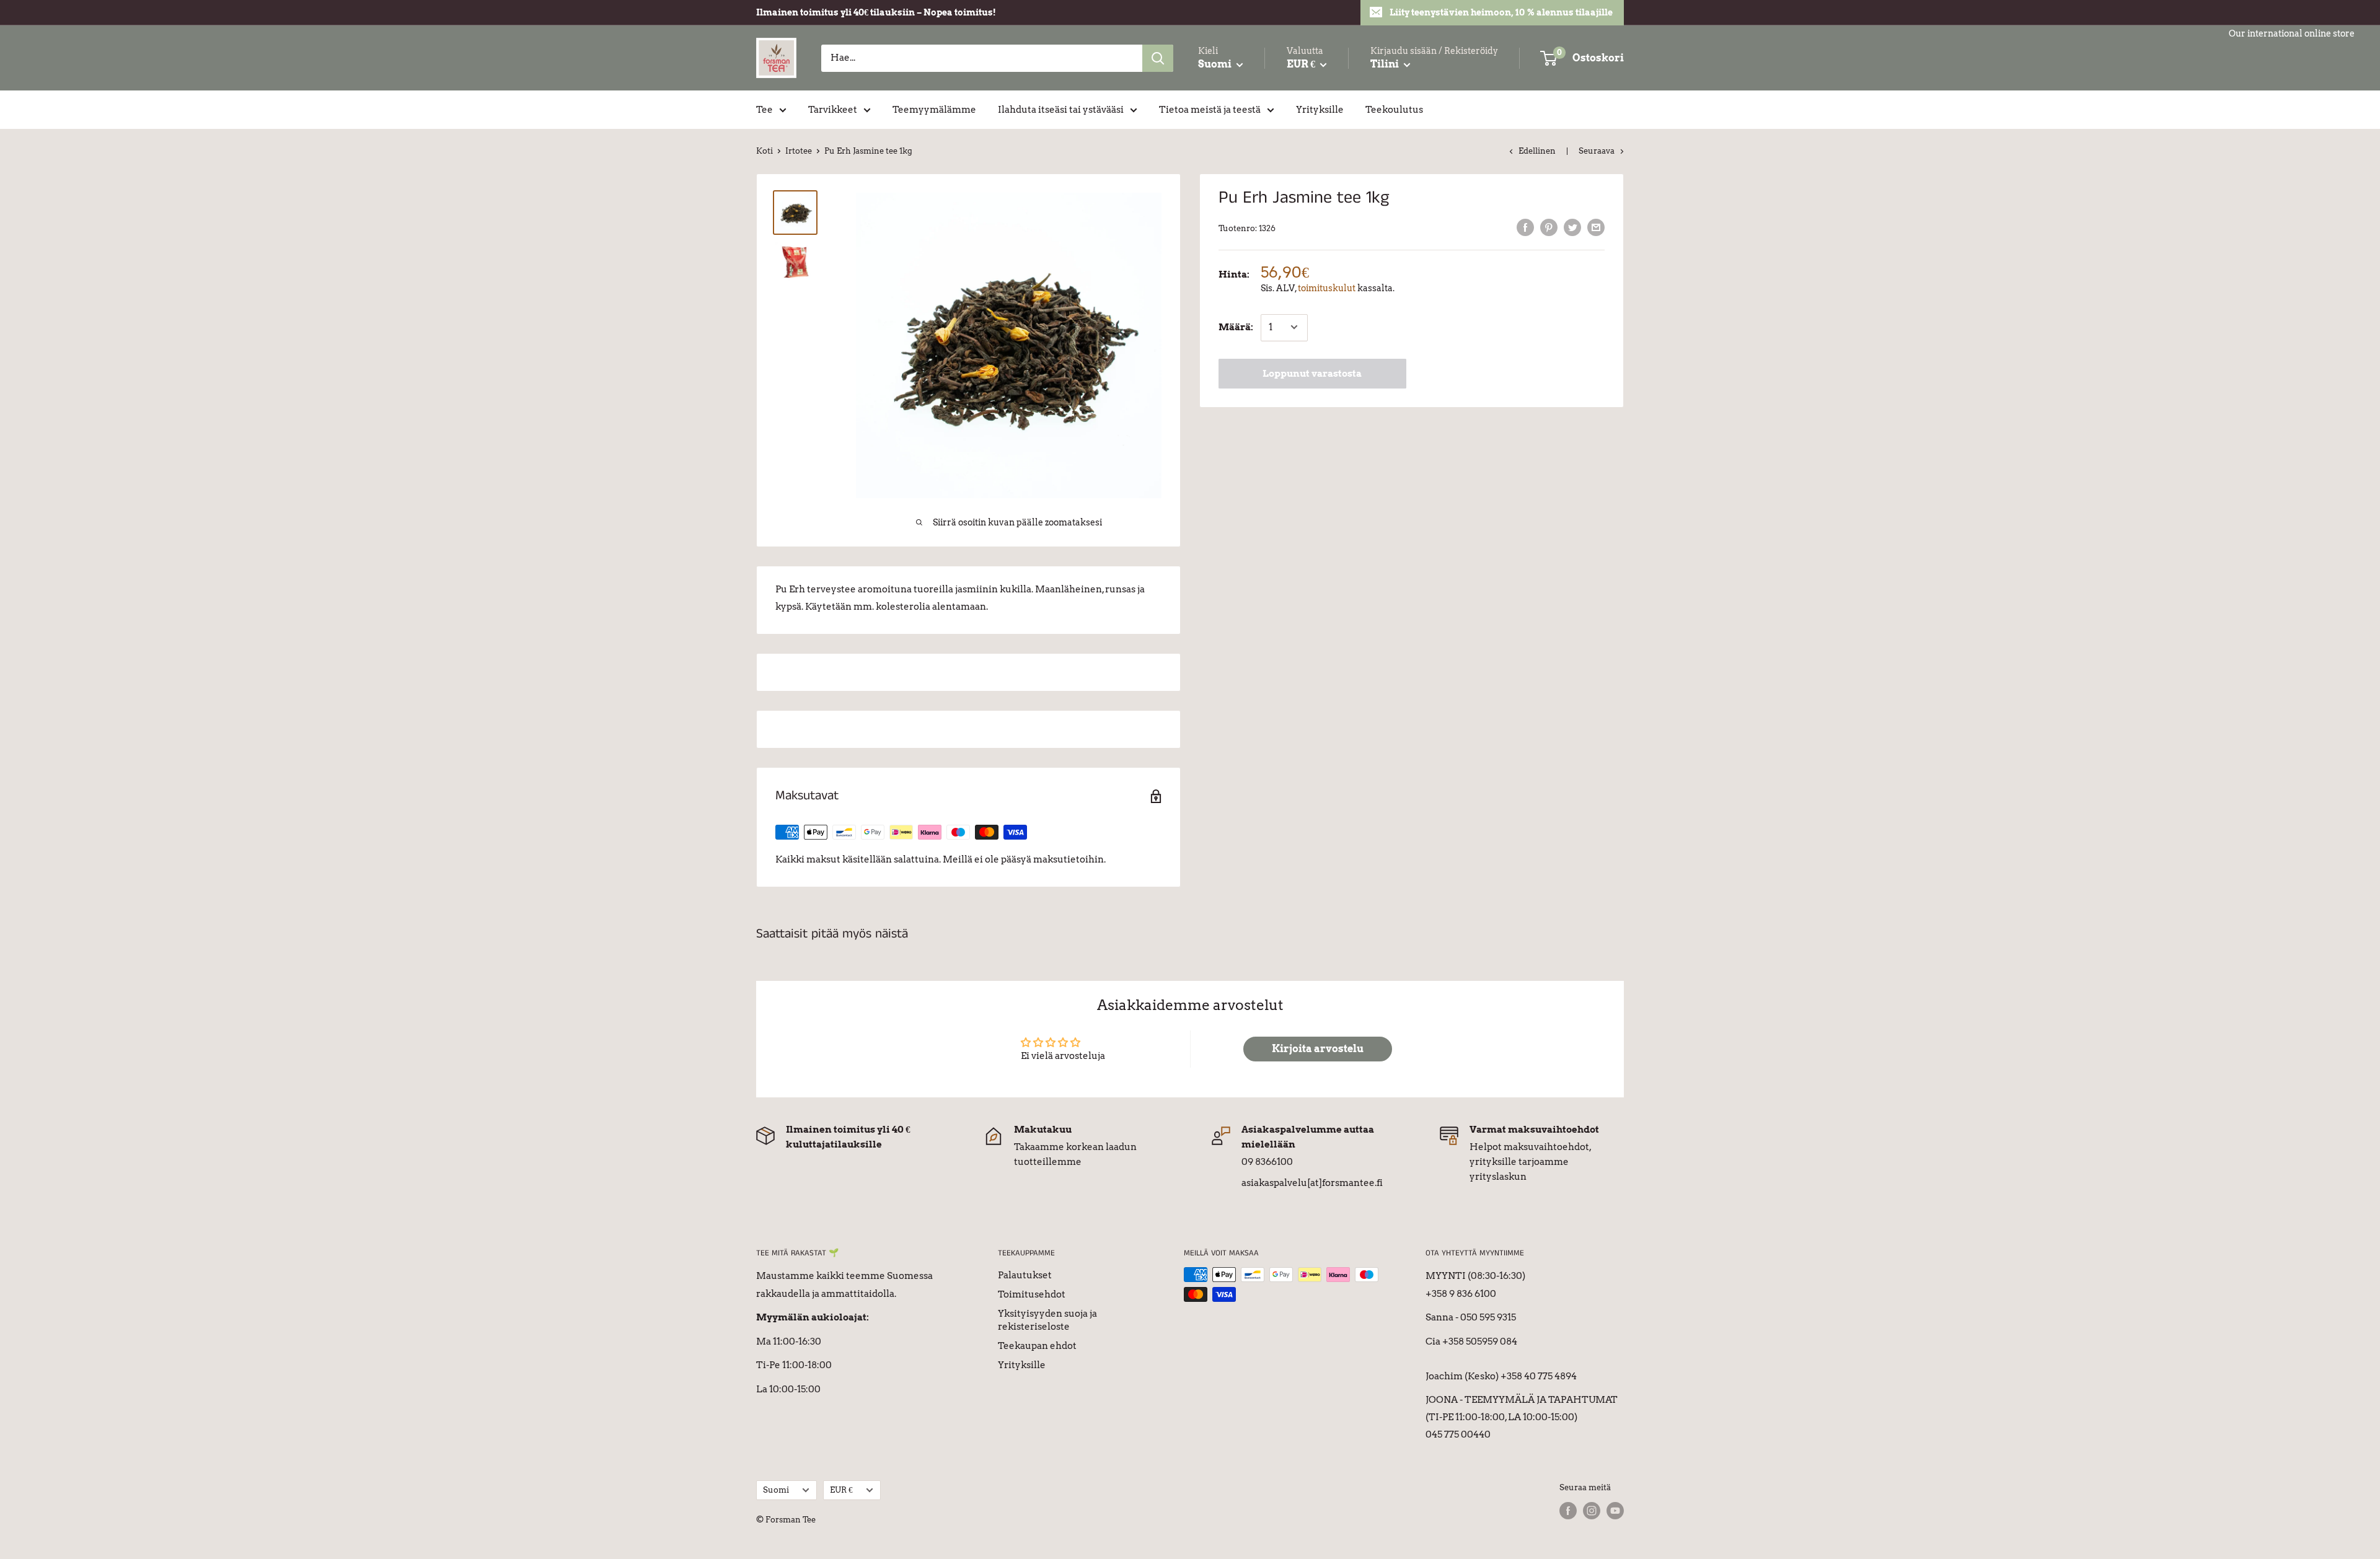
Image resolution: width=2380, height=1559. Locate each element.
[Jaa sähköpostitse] (1596, 227)
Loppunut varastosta (1312, 373)
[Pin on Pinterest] (1549, 227)
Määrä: (1236, 327)
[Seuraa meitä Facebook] (1568, 1511)
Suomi (776, 1490)
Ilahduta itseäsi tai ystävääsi (1061, 110)
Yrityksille (1320, 110)
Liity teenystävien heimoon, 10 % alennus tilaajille (1501, 12)
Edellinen (1537, 151)
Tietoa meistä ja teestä (1210, 110)
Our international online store (2292, 33)
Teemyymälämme (934, 110)
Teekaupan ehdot (1037, 1346)
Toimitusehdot (1032, 1294)
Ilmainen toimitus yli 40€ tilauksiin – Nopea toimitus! (876, 12)
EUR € (841, 1490)
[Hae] (1158, 58)
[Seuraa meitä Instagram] (1592, 1511)
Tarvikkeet (833, 110)
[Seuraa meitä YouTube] (1615, 1511)
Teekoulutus (1394, 110)
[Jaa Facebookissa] (1525, 227)
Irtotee (799, 151)
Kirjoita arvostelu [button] (1318, 1049)
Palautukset (1025, 1275)
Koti (765, 151)
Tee (765, 110)
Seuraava (1597, 151)
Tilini (1386, 64)
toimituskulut (1327, 288)
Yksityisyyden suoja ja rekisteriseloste (1047, 1320)
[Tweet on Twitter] (1572, 227)
